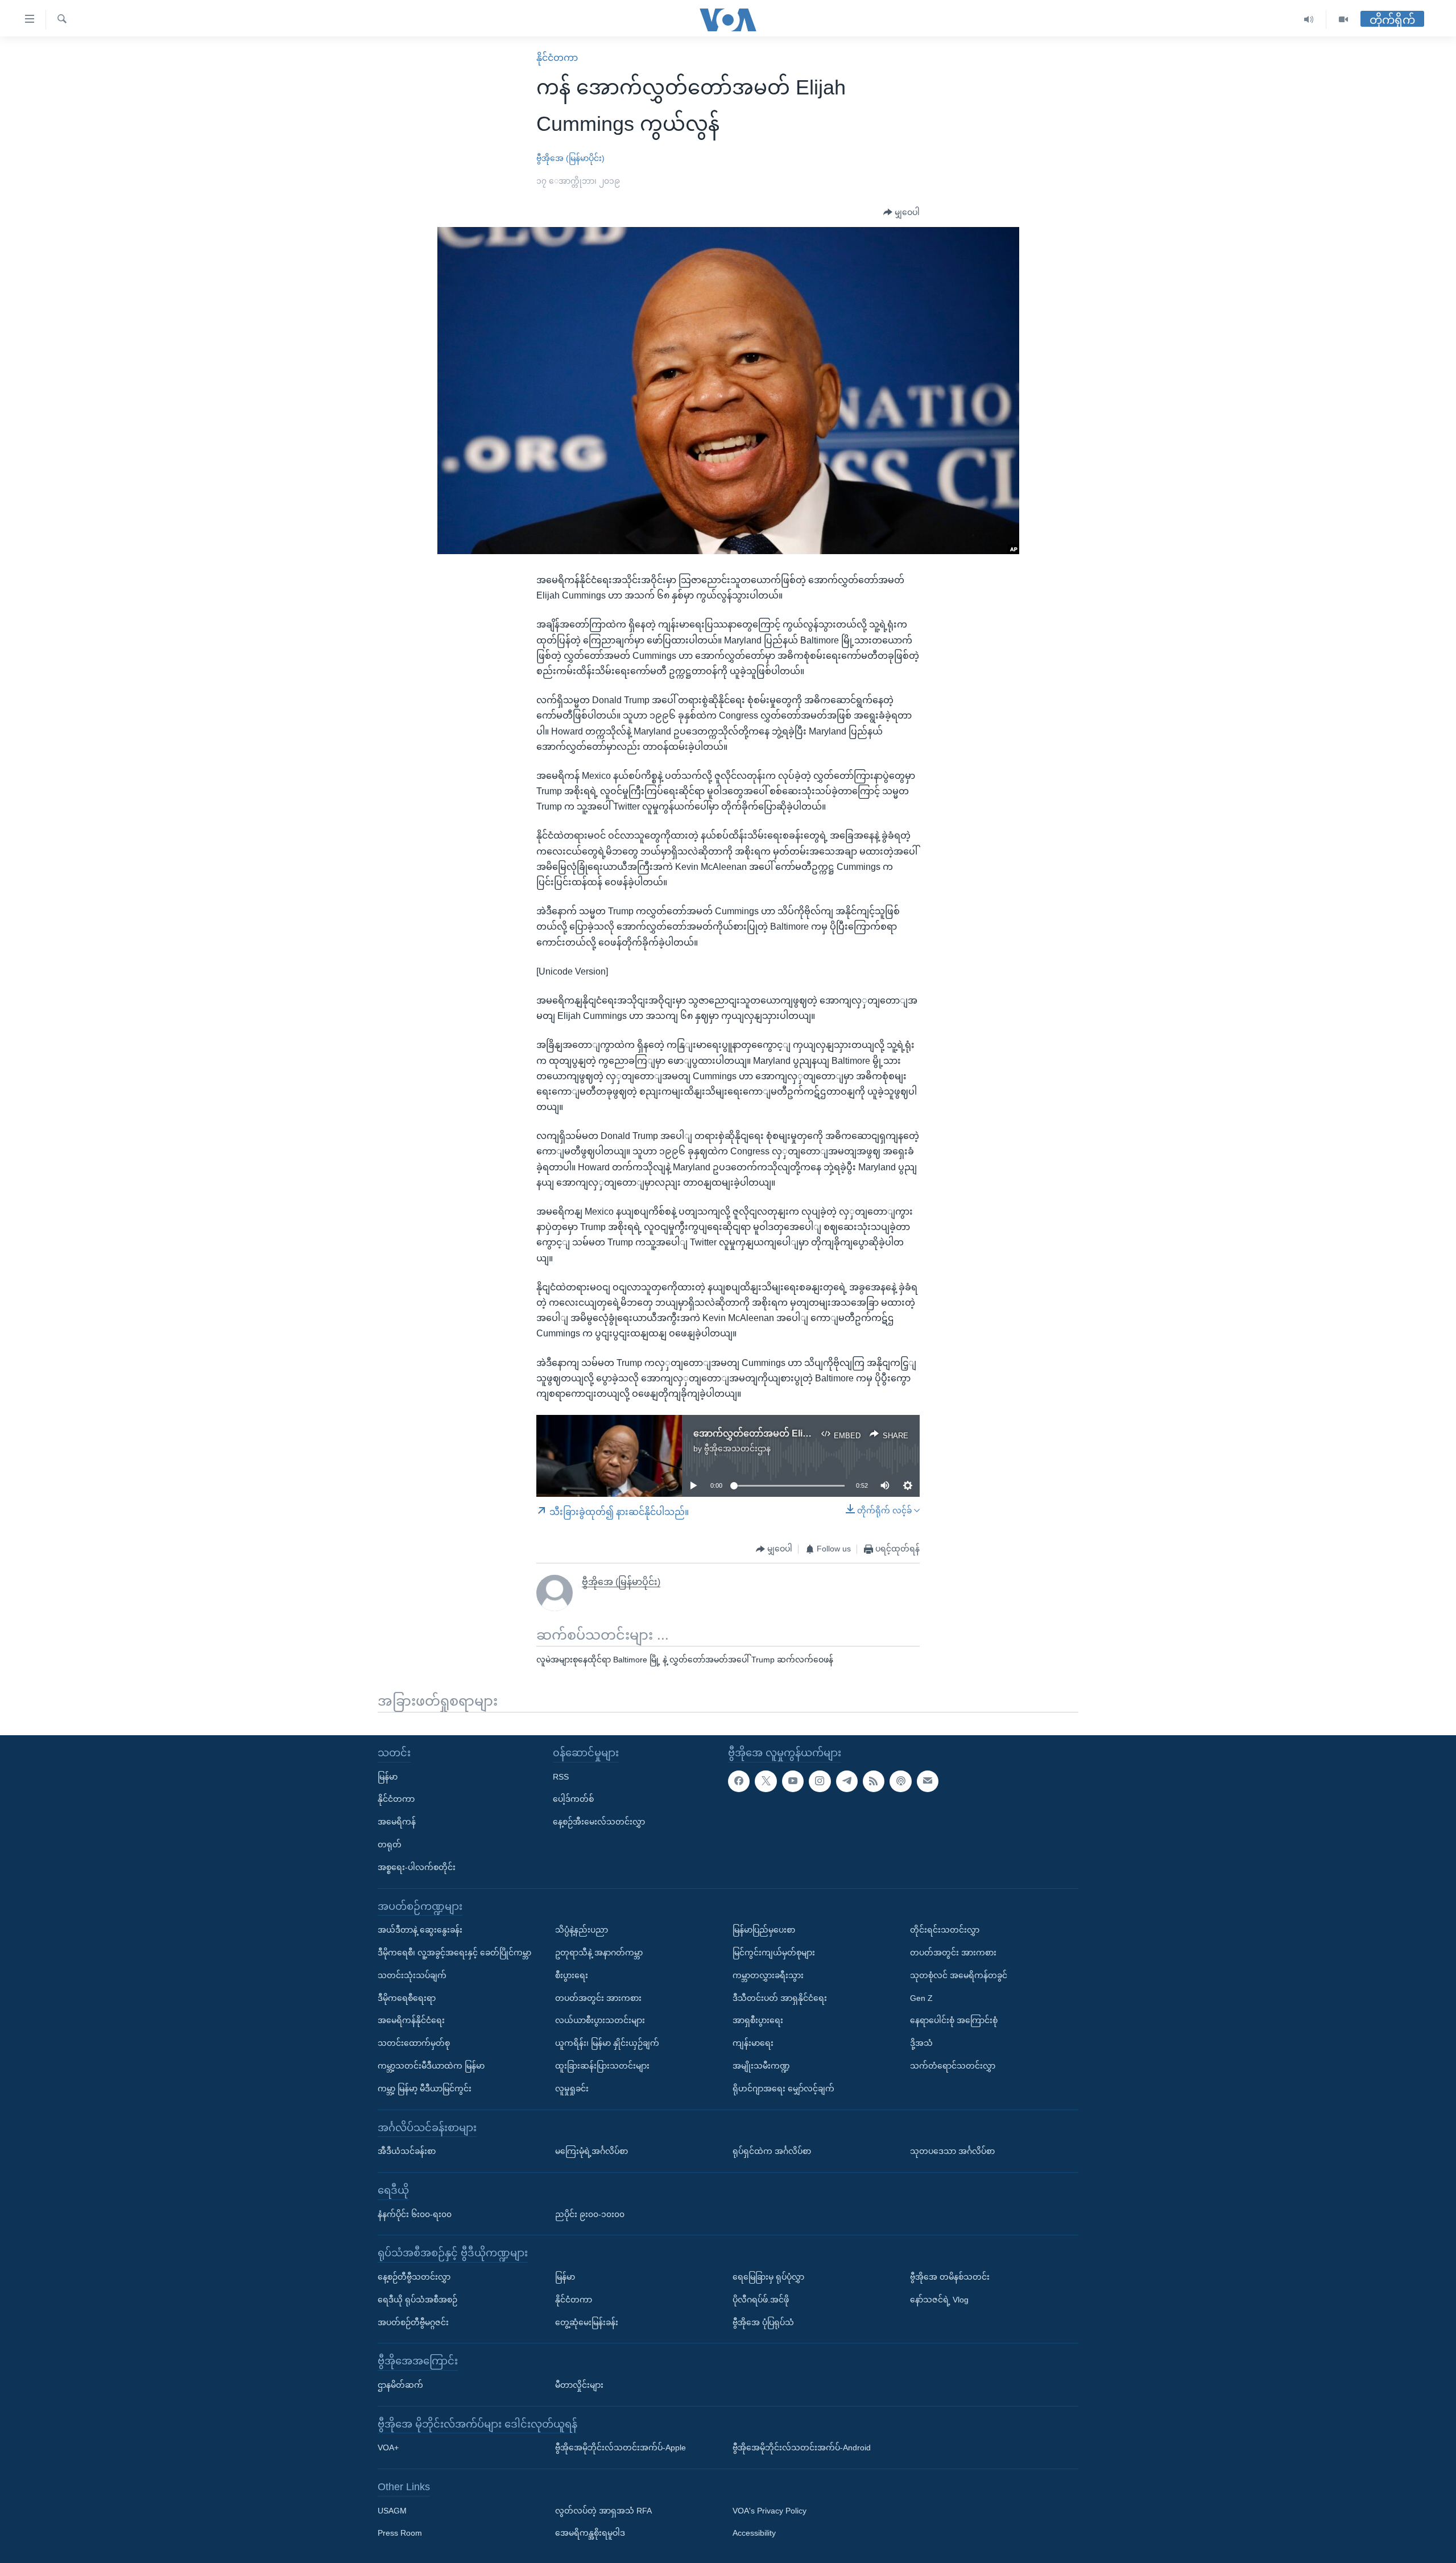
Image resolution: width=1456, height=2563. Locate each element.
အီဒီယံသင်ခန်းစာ (407, 2151)
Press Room (400, 2533)
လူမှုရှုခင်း (572, 2089)
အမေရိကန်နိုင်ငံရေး (411, 2020)
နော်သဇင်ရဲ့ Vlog (939, 2300)
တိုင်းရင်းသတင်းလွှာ (945, 1930)
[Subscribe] (928, 1781)
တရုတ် (390, 1844)
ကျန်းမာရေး (753, 2043)
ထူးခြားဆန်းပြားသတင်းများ (602, 2066)
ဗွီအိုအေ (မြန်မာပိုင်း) (570, 158)
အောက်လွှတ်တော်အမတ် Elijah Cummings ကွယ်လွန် (798, 1433)
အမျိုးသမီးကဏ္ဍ (761, 2066)
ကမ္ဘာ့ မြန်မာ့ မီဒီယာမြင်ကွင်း (425, 2089)
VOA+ (388, 2448)
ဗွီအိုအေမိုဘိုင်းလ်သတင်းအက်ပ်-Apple (621, 2448)
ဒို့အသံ (921, 2043)
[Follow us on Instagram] (820, 1781)
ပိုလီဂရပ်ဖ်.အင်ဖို (761, 2300)
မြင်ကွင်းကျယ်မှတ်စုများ (774, 1953)
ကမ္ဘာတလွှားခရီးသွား (768, 1975)
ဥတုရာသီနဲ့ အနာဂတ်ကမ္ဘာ (599, 1953)
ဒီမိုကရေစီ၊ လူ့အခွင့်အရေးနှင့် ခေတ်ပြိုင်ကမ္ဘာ (454, 1953)
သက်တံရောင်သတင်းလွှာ (953, 2066)
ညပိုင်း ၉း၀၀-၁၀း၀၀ (590, 2214)
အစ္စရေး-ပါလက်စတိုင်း (417, 1867)
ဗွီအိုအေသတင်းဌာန (737, 1448)
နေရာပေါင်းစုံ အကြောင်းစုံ (954, 2020)
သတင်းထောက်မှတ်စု (414, 2043)
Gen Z (921, 1997)
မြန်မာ (388, 1776)
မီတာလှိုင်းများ (579, 2385)
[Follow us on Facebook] (739, 1781)
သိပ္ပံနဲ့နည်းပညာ (582, 1930)
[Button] (901, 213)
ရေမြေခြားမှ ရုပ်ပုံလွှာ (768, 2277)
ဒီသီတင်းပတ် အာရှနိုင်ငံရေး (780, 1997)
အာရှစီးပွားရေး (758, 2020)
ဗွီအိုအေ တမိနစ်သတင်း (950, 2277)
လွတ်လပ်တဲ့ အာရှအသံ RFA (603, 2511)
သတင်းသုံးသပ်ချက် (412, 1975)
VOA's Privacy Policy (770, 2511)
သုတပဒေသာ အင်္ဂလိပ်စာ (952, 2151)
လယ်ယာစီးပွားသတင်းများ (600, 2020)
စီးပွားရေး (572, 1975)
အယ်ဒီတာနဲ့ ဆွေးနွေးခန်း (420, 1930)
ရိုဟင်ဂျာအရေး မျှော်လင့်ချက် (783, 2089)
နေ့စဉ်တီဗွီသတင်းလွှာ (414, 2277)
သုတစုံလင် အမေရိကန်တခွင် (959, 1975)
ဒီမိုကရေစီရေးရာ (407, 1997)
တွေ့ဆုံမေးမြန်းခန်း (587, 2322)
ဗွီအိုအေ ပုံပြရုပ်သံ (763, 2322)
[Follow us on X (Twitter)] (766, 1781)
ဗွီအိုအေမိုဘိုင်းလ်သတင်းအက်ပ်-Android (802, 2448)
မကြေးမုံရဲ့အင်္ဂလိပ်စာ (591, 2151)
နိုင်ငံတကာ (557, 58)
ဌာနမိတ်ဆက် (400, 2385)
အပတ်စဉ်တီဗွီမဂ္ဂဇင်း (413, 2322)
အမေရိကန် (397, 1822)
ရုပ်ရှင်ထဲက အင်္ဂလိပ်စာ (772, 2151)
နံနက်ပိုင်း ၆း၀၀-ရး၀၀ (415, 2214)
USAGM (392, 2511)
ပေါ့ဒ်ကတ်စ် (573, 1799)
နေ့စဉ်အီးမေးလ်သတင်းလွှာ (599, 1822)
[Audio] (1309, 20)
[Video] (1343, 20)
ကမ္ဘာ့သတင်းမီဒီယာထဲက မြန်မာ (431, 2066)
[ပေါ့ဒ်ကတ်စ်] (900, 1781)
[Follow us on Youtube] (793, 1781)
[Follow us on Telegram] (847, 1781)
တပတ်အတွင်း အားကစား (598, 1997)
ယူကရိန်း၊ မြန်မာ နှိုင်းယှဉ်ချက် (607, 2043)
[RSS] (874, 1781)
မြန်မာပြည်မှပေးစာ (764, 1930)
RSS (561, 1776)
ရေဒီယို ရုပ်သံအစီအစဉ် (417, 2300)
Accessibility (754, 2533)
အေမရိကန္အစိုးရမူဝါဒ (590, 2533)
